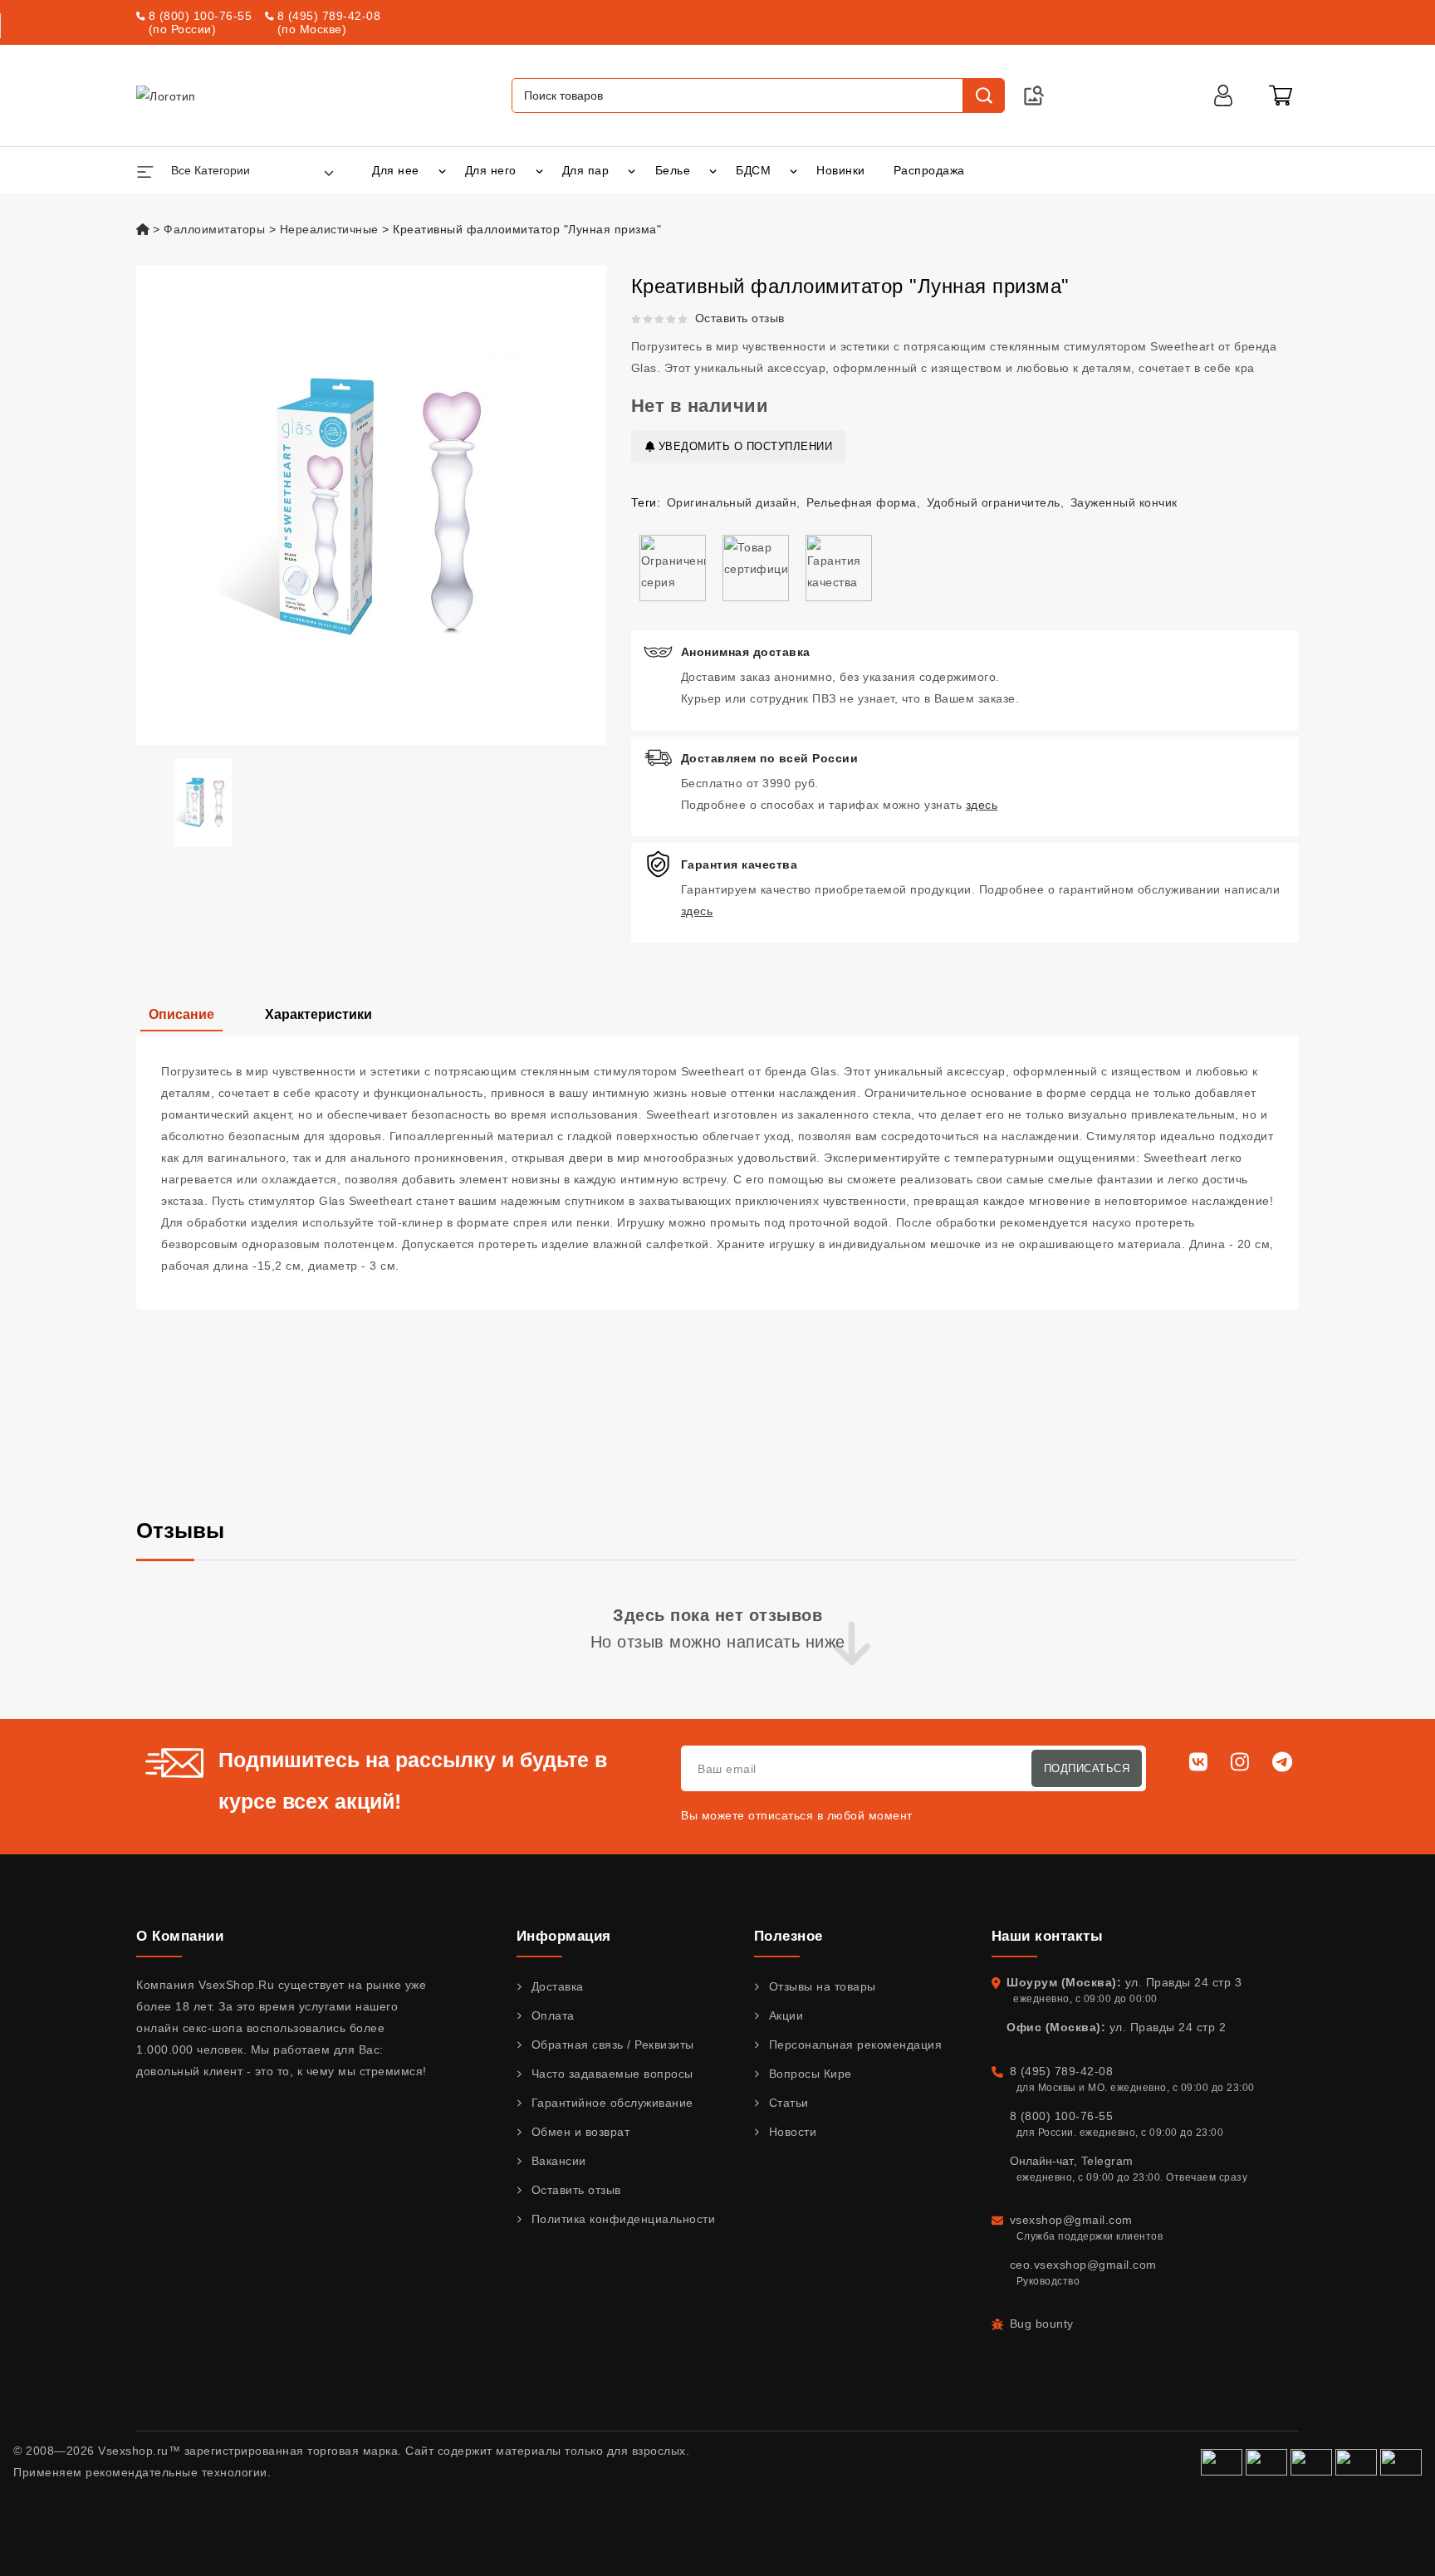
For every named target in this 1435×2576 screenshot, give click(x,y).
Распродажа (929, 170)
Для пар (586, 170)
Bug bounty (1042, 2324)
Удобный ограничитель (994, 502)
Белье (673, 170)
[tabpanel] (717, 1173)
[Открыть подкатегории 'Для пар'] (632, 170)
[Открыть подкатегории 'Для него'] (539, 170)
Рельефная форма (862, 502)
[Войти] (1223, 95)
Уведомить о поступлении (743, 446)
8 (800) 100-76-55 (201, 16)
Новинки (841, 170)
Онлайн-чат (1042, 2161)
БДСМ (753, 170)
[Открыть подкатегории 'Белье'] (713, 170)
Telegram (1107, 2161)
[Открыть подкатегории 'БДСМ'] (793, 170)
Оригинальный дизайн (732, 502)
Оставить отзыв (740, 318)
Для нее (396, 170)
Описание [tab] (181, 1014)
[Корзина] (1281, 95)
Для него (491, 170)
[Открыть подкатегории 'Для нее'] (442, 170)
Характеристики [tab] (318, 1014)
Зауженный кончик (1124, 502)
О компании (180, 1936)
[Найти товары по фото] (1034, 95)
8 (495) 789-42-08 (329, 16)
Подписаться (1087, 1768)
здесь (982, 805)
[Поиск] (983, 95)
